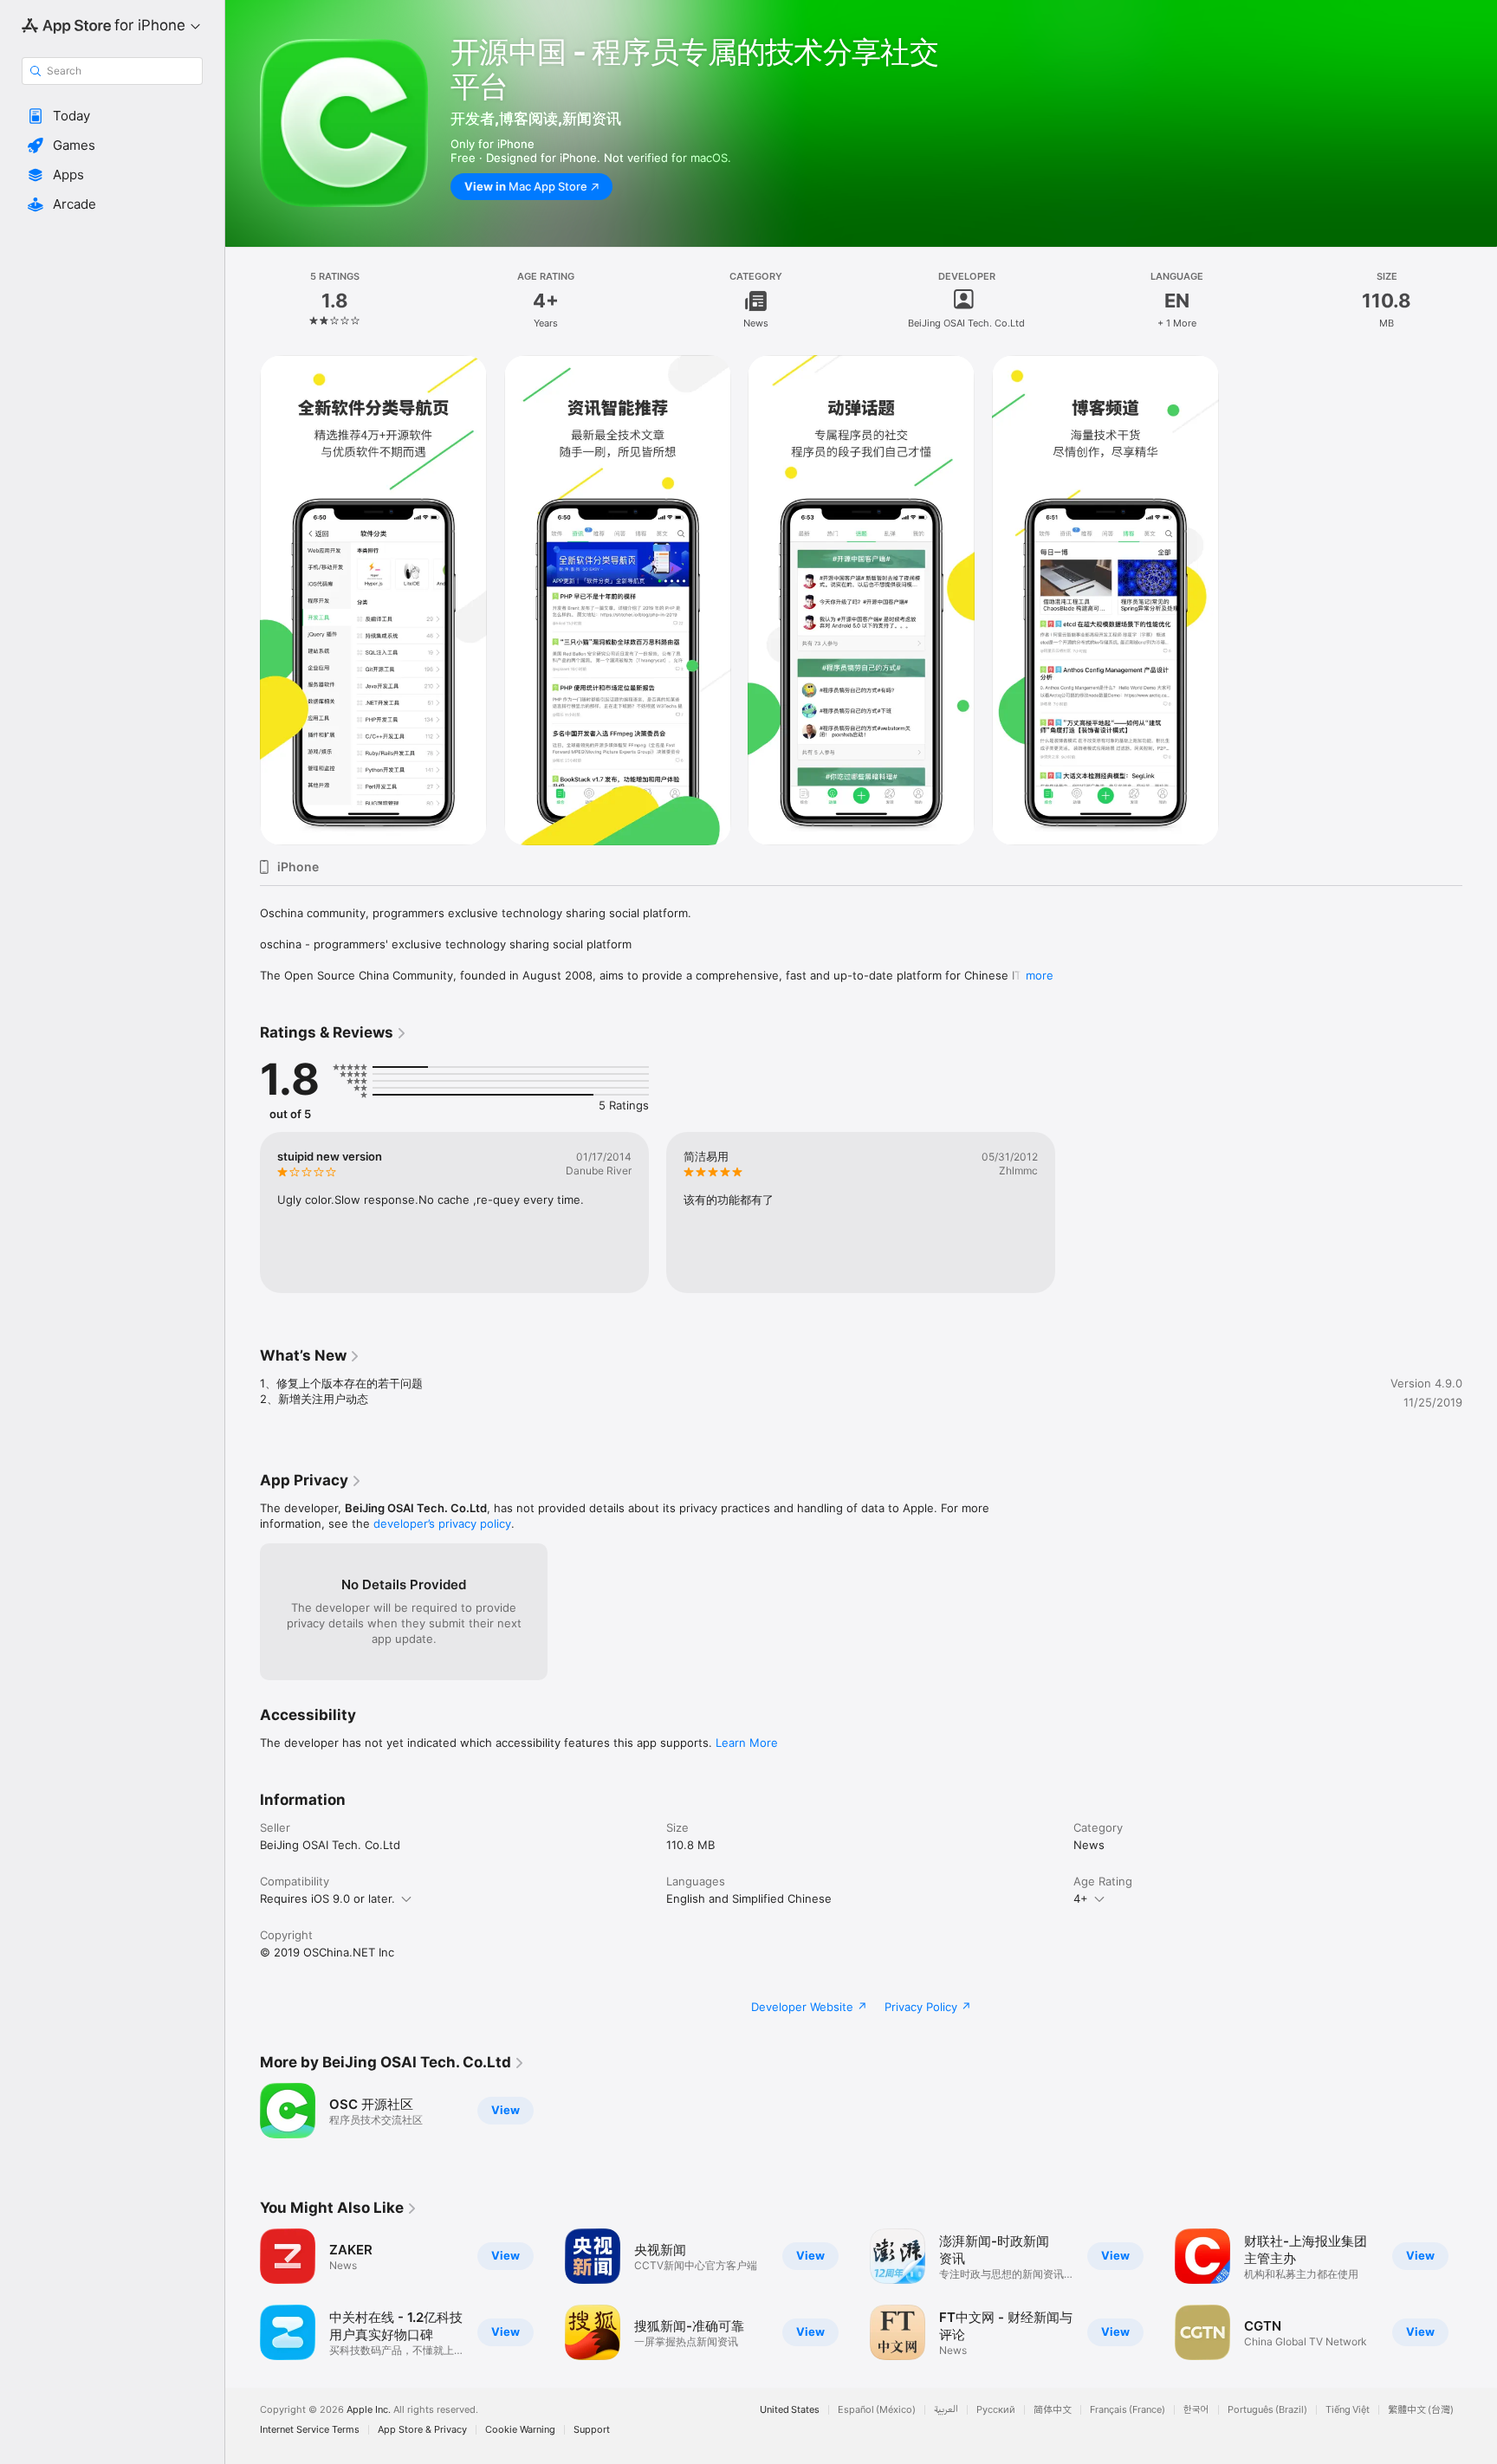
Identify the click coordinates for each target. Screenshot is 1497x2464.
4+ (1081, 1898)
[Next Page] (1480, 2294)
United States (790, 2410)
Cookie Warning (520, 2430)
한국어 (1196, 2410)
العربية (946, 2410)
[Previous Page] (243, 2294)
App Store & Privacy (422, 2430)
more (1040, 975)
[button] (112, 116)
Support (592, 2430)
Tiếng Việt (1348, 2410)
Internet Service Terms (310, 2430)
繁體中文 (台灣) (1421, 2410)
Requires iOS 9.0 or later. (327, 1898)
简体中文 (1053, 2410)
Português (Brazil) (1267, 2410)
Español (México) (877, 2410)
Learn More (747, 1743)
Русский (996, 2410)
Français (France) (1128, 2410)
